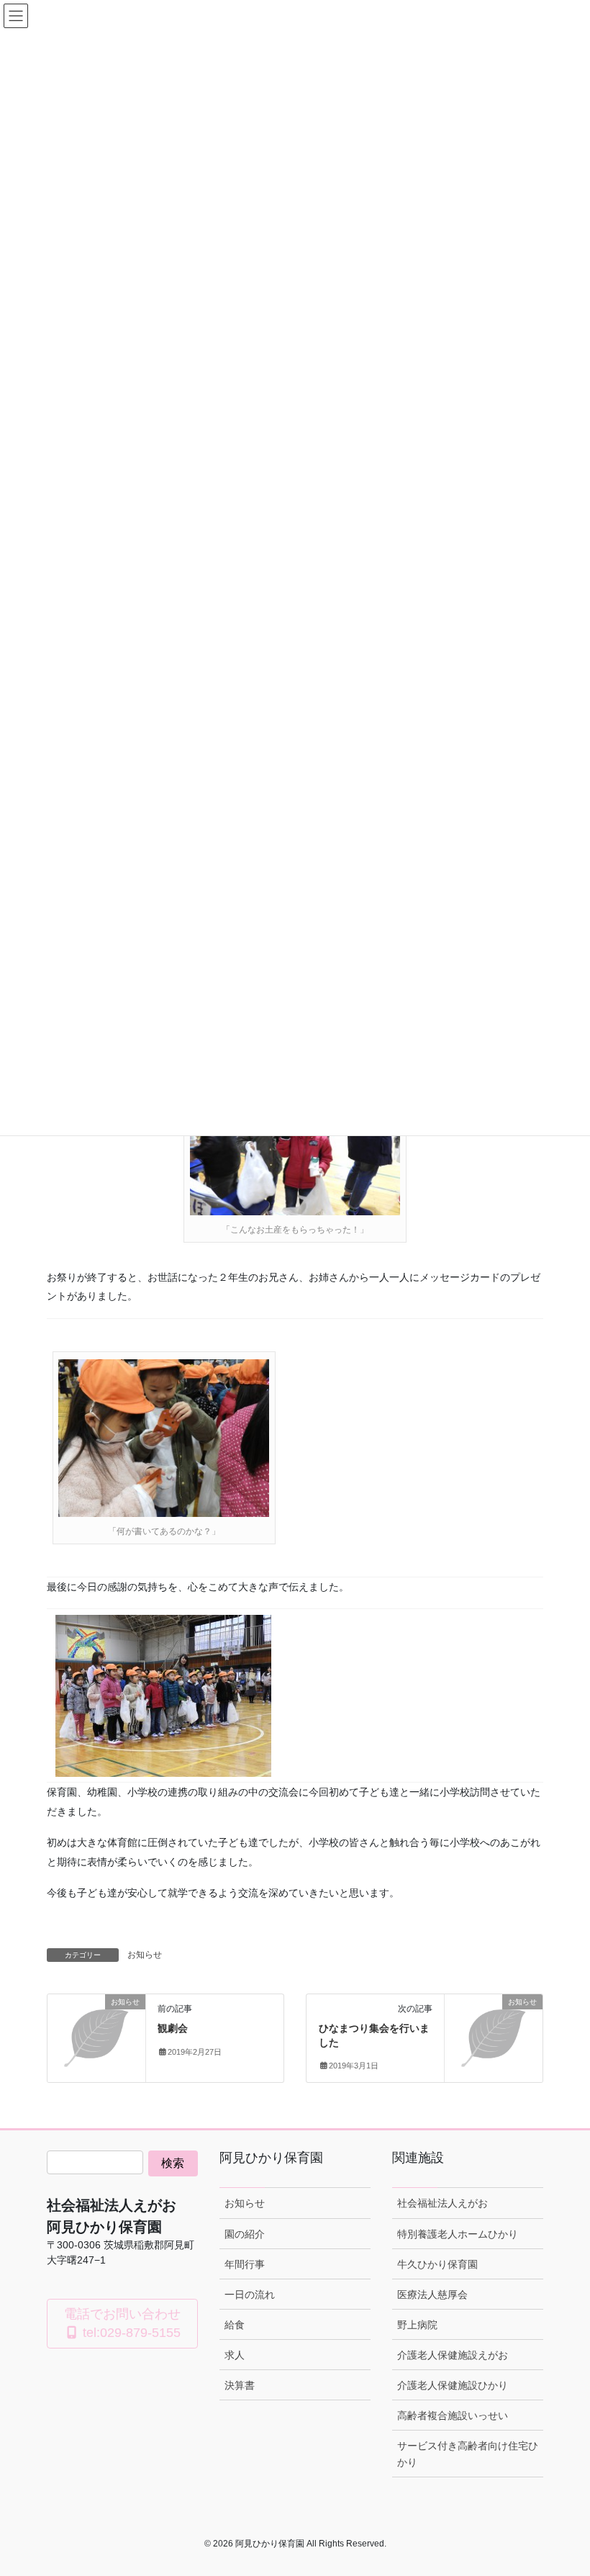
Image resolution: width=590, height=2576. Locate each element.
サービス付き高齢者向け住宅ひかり (468, 2454)
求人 (235, 2355)
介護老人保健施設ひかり (453, 2385)
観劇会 (173, 2028)
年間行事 (245, 2264)
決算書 (240, 2385)
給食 (235, 2325)
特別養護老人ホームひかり (458, 2234)
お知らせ (145, 1955)
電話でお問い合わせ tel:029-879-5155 (122, 2323)
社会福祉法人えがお (442, 2203)
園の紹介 (245, 2234)
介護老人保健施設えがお (453, 2355)
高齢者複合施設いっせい (453, 2415)
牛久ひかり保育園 (437, 2264)
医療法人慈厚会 (432, 2294)
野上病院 (417, 2325)
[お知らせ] (96, 2024)
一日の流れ (250, 2294)
